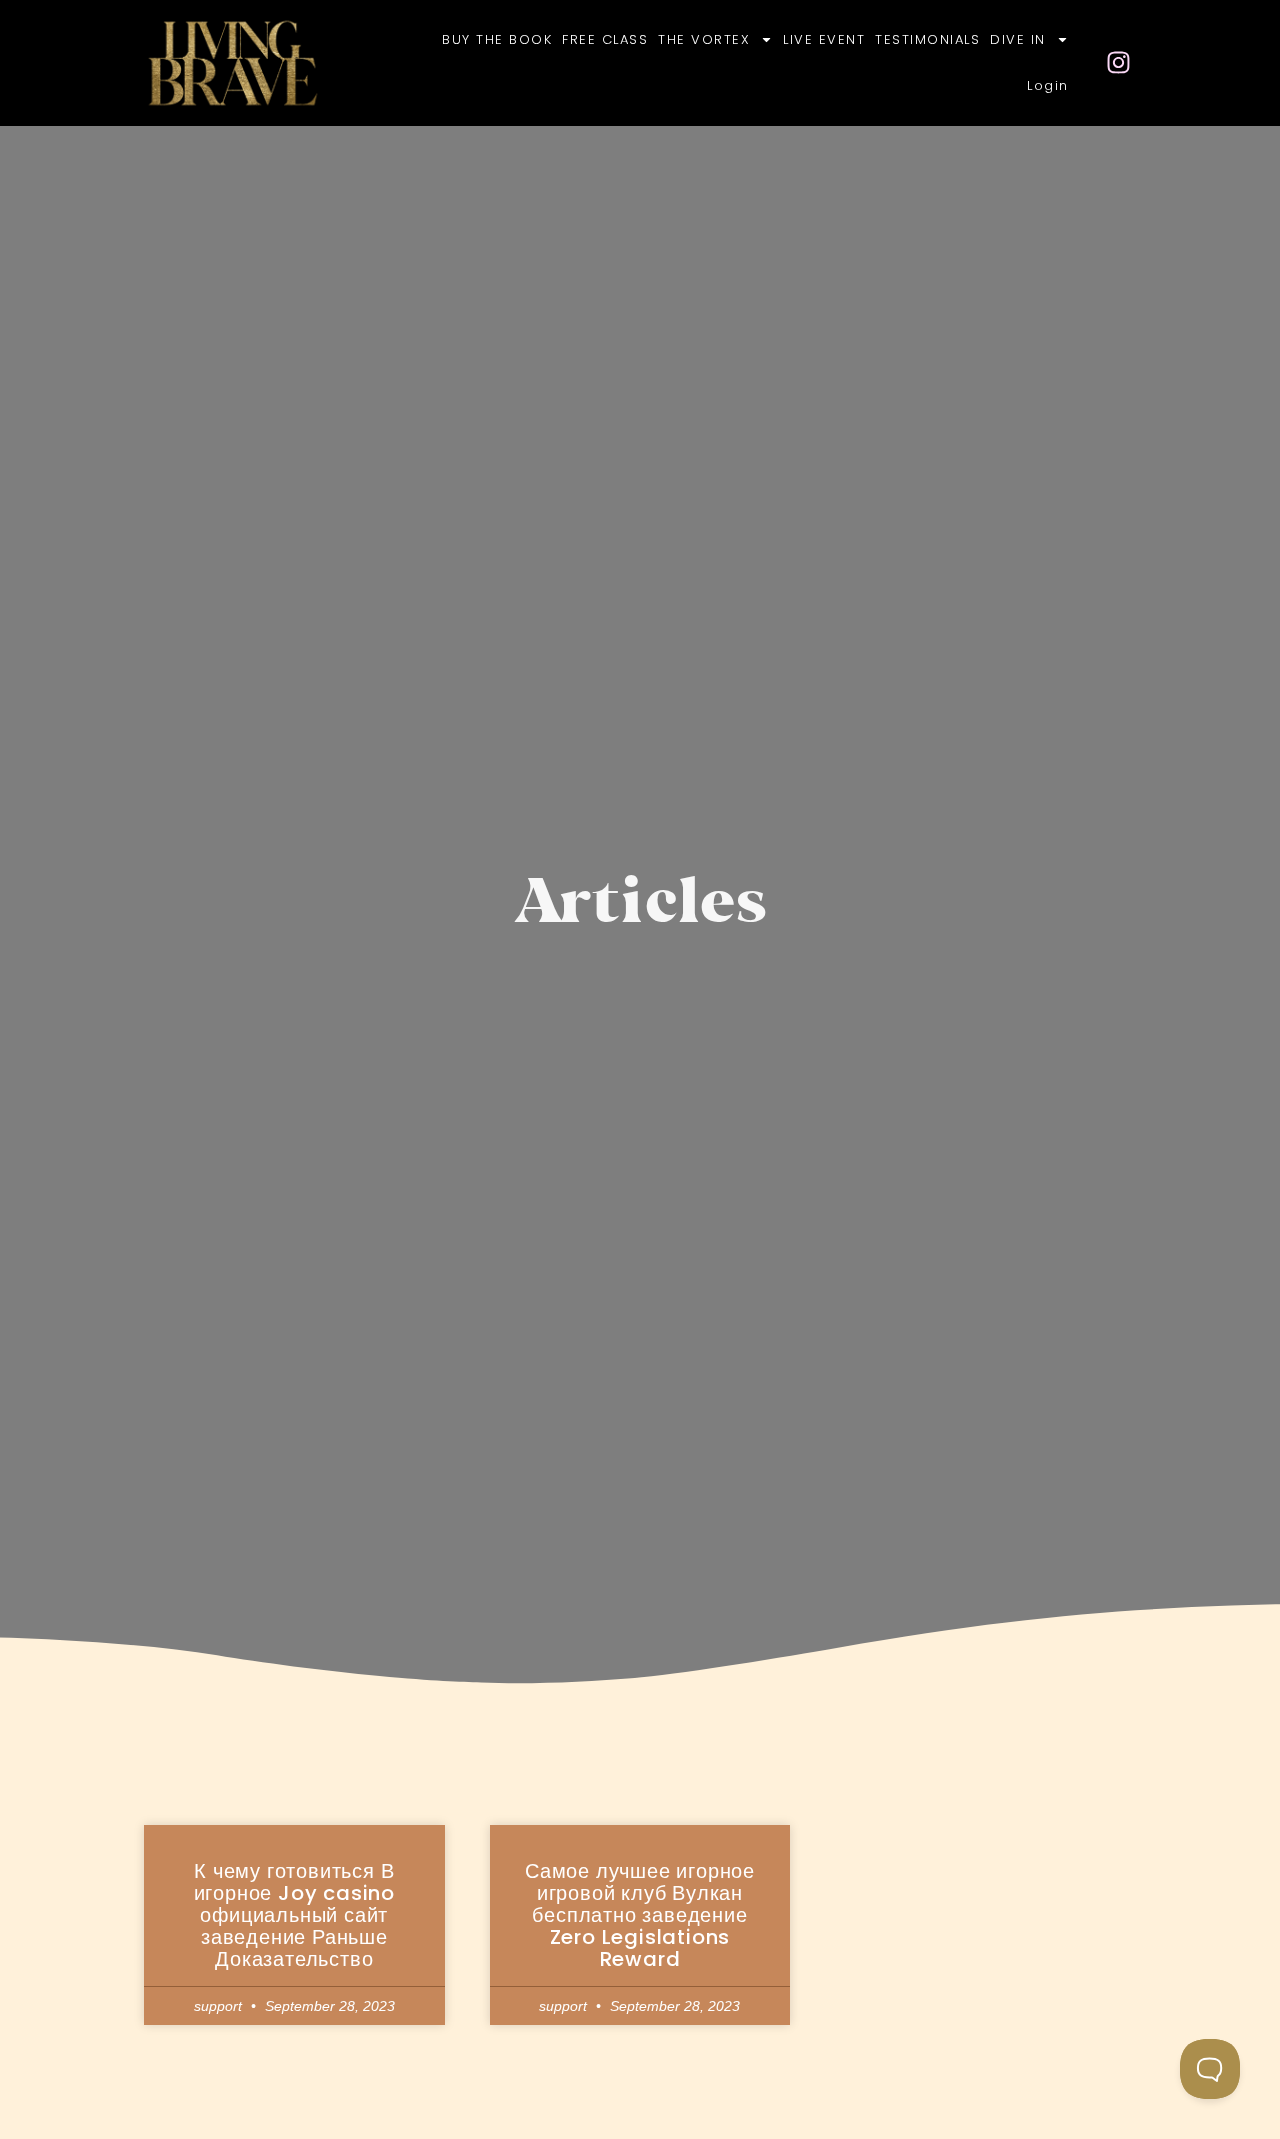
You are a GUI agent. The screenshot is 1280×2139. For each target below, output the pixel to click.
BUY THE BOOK (497, 39)
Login (1048, 85)
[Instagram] (1119, 63)
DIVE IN (1018, 39)
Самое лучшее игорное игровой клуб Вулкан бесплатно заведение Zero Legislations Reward (640, 1915)
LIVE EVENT (824, 39)
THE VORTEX (704, 39)
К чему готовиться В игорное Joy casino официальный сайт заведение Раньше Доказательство (294, 1915)
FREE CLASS (605, 39)
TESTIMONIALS (927, 39)
